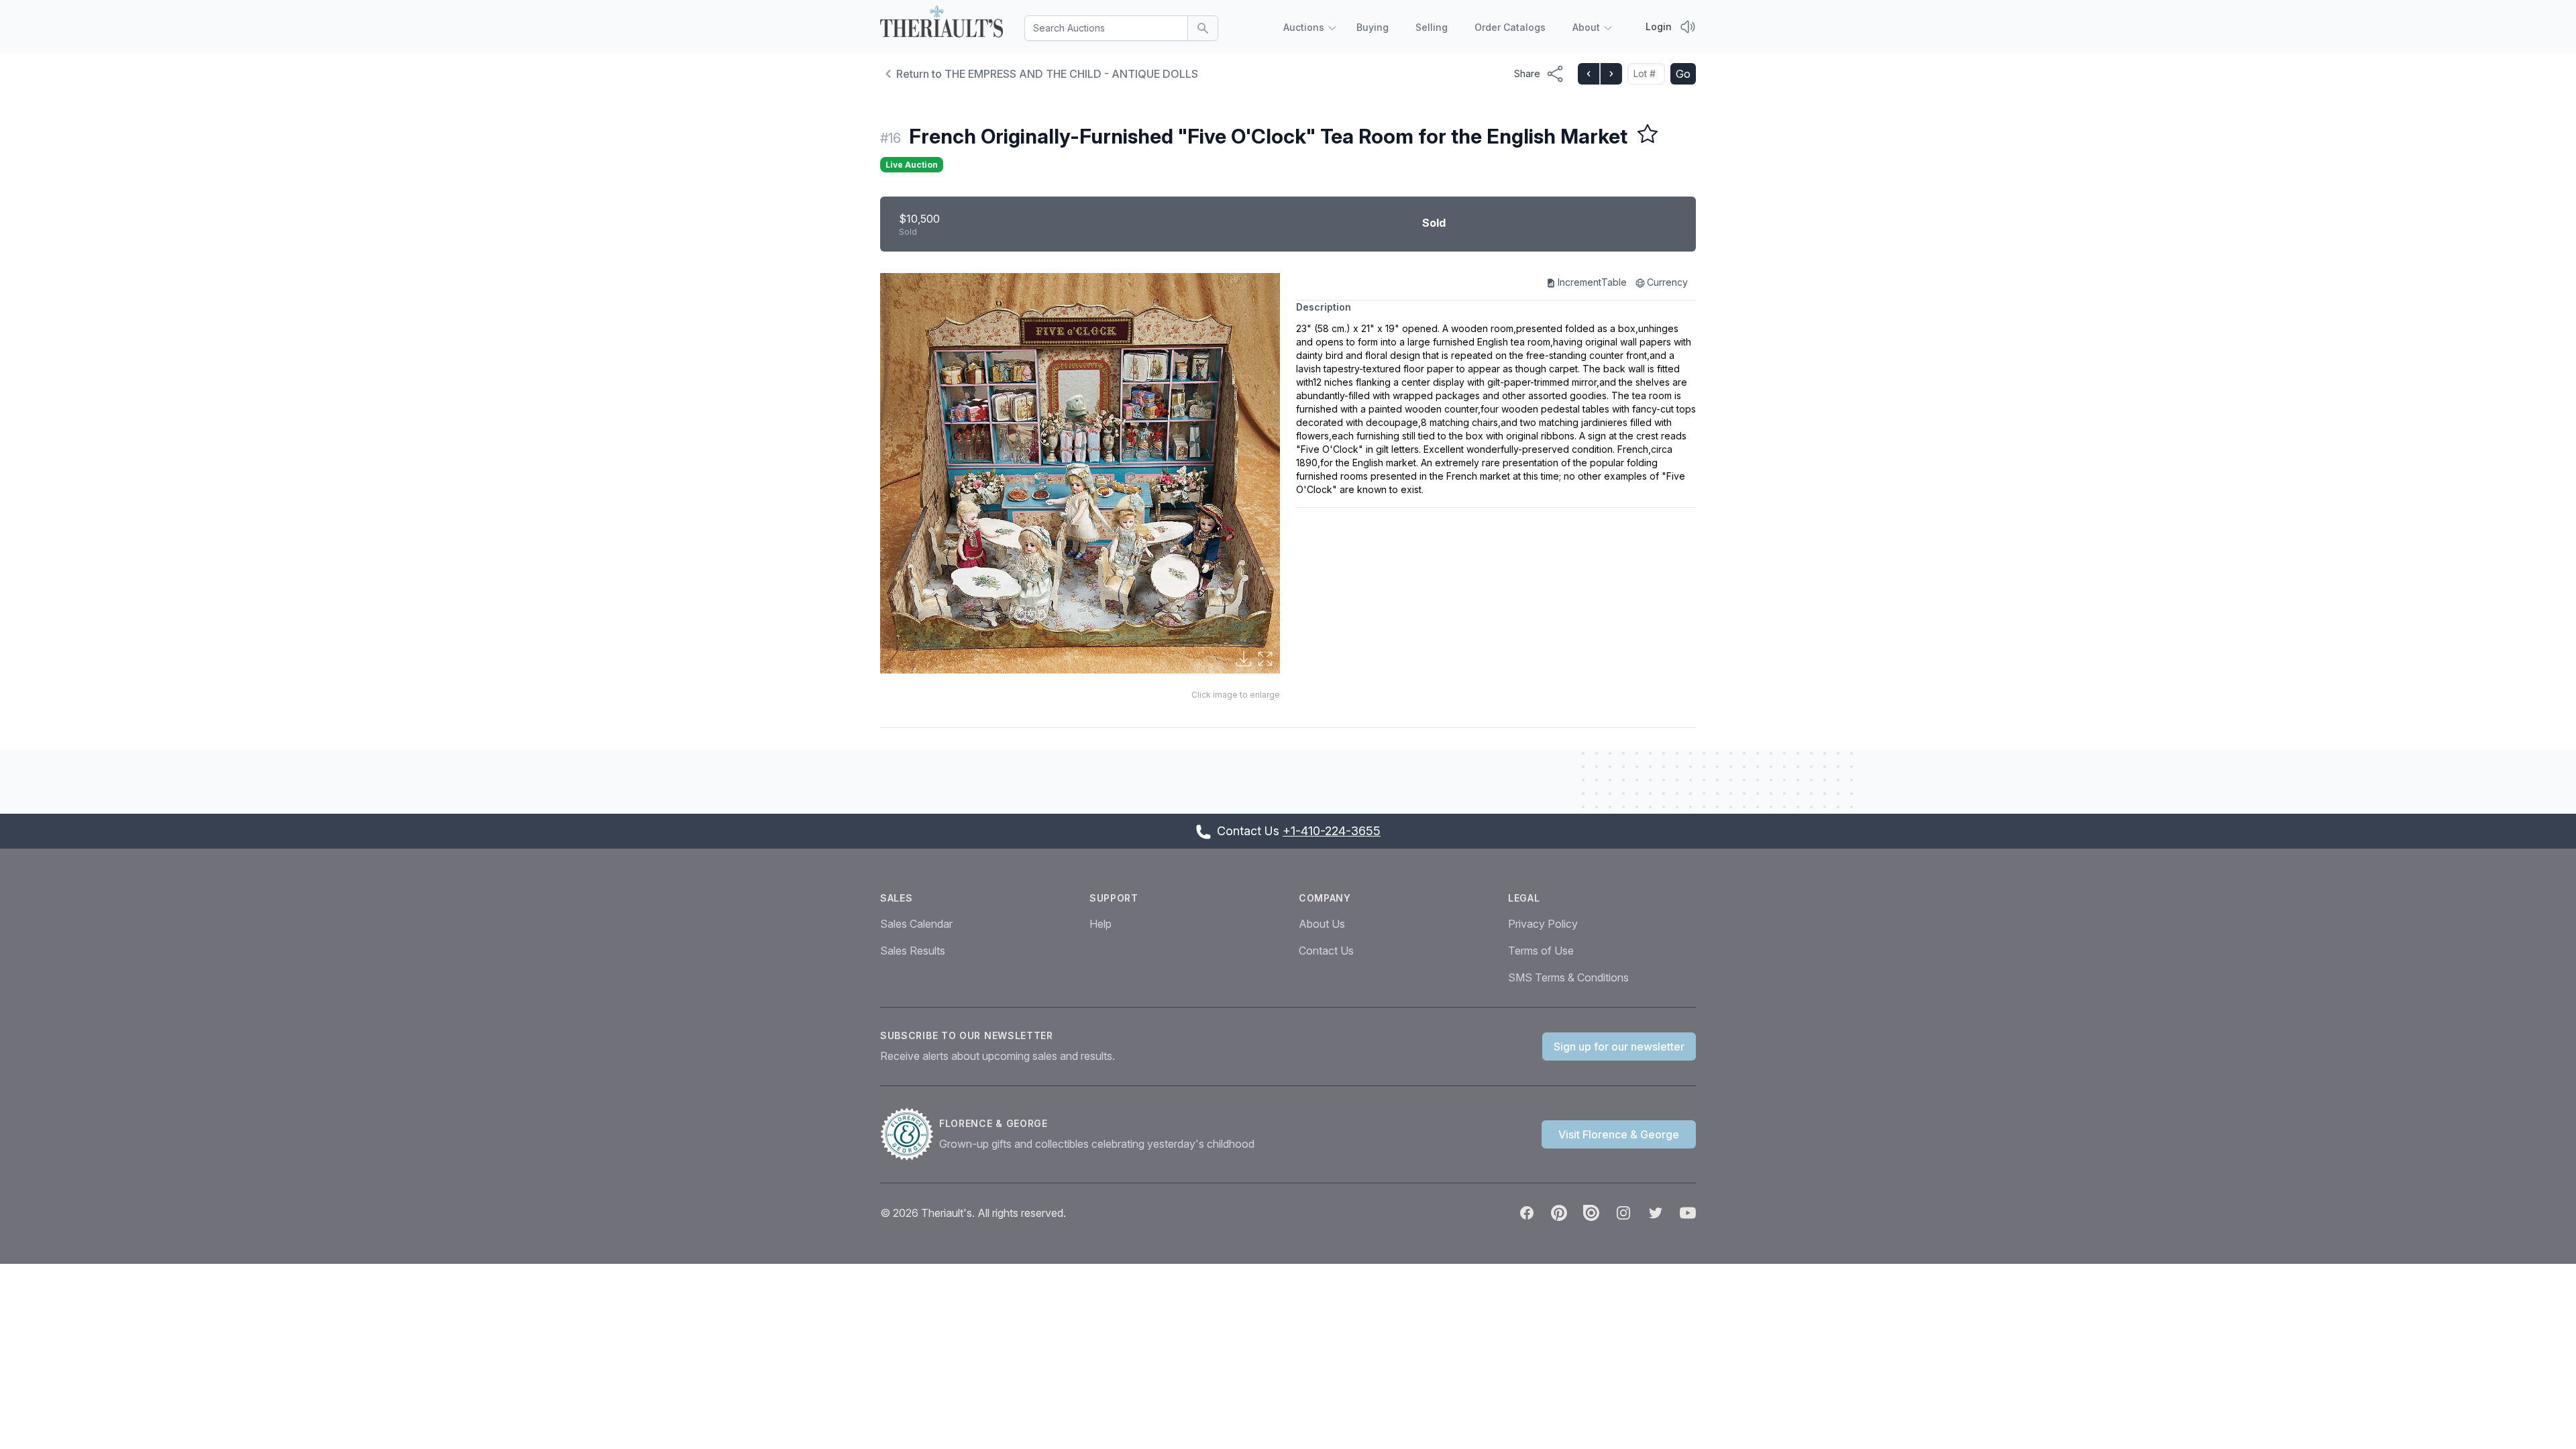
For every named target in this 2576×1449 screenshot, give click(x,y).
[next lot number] (1611, 74)
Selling (1432, 27)
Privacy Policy (1543, 924)
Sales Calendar (916, 924)
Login (1659, 26)
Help (1101, 924)
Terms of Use (1541, 951)
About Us (1322, 924)
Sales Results (913, 951)
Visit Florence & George (1619, 1134)
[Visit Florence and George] (910, 1134)
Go (1683, 74)
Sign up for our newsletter (1619, 1046)
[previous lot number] (1589, 74)
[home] (942, 24)
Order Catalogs (1510, 27)
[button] (1080, 473)
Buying (1373, 27)
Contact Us (1326, 951)
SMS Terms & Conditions (1568, 977)
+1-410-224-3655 (1332, 831)
